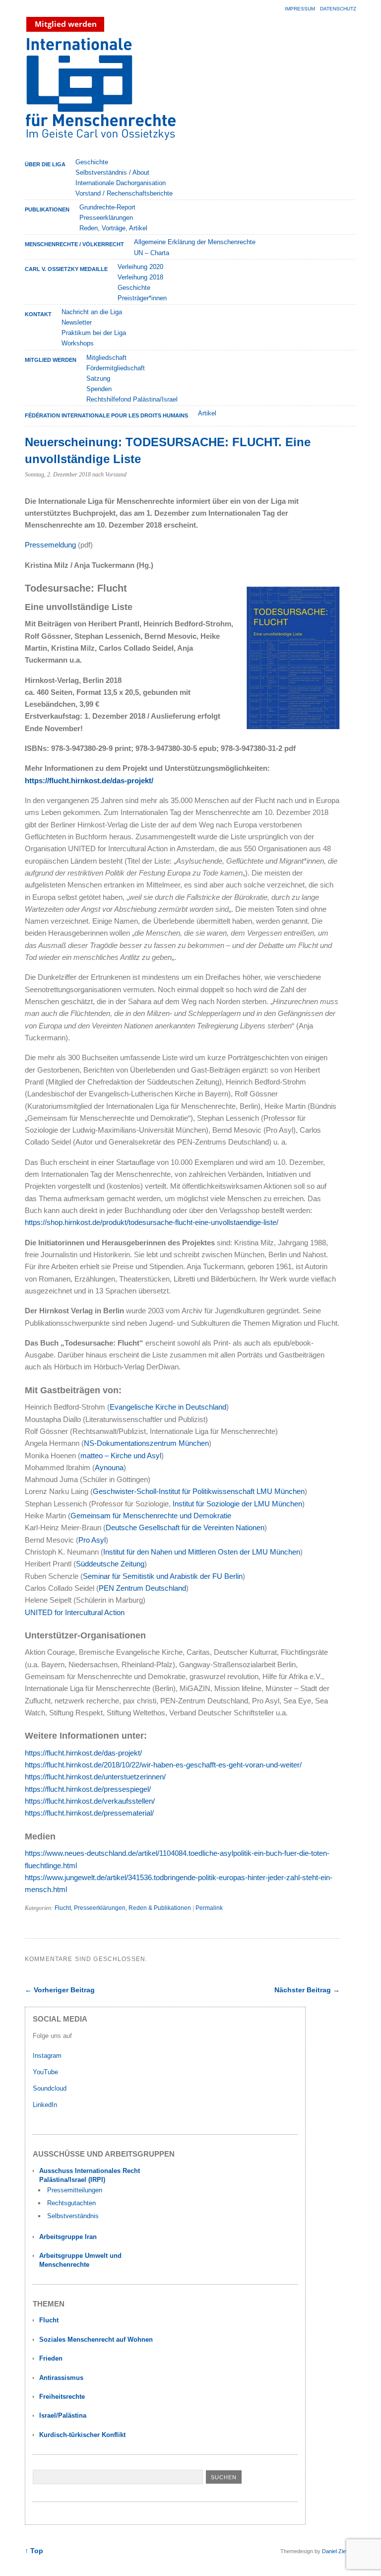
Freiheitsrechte (62, 2397)
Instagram (47, 2056)
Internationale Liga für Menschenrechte (112, 94)
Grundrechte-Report (107, 207)
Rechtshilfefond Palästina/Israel (132, 399)
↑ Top (34, 2551)
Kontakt (38, 314)
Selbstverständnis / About (112, 172)
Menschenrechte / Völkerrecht (74, 244)
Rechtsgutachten (71, 2203)
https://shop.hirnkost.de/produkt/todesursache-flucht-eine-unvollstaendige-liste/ (152, 1222)
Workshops (78, 343)
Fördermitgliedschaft (116, 368)
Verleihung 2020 (140, 267)
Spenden (99, 389)
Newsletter (77, 322)
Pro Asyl (92, 1540)
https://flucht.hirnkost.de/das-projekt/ (89, 780)
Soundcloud (51, 2088)
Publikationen (47, 209)
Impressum (300, 9)
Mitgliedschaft (106, 358)
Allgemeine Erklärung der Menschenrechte (195, 242)
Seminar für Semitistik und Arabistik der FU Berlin (163, 1576)
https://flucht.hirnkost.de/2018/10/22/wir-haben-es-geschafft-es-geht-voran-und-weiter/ (163, 1765)
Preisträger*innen (142, 298)
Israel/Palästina (63, 2415)
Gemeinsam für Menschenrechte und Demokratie (151, 1516)
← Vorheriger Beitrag (60, 1990)
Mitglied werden (51, 360)
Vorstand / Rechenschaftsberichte (124, 193)
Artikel (207, 413)
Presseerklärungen (106, 218)
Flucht (63, 1908)
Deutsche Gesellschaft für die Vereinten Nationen (185, 1527)
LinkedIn (46, 2105)
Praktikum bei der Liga (94, 333)
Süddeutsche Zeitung (110, 1564)
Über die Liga (45, 164)
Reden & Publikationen (160, 1908)
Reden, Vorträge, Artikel (113, 228)
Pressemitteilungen (75, 2190)
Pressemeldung (50, 545)
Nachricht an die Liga (92, 312)
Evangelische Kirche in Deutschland (168, 1407)
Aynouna (109, 1467)
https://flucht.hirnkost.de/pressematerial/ (89, 1813)
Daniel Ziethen (339, 2551)
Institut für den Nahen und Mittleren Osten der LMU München (202, 1552)
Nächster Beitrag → (307, 1990)
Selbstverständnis (73, 2216)
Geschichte (92, 162)
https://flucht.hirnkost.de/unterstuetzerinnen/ (95, 1777)
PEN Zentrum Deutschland (142, 1588)
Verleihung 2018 (140, 277)
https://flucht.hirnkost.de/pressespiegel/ (88, 1789)
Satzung (98, 378)
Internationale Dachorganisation (121, 183)
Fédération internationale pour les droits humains (106, 415)
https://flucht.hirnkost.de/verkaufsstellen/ (90, 1801)
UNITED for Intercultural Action (75, 1612)
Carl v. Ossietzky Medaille (66, 269)
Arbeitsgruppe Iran (68, 2237)
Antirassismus (61, 2378)
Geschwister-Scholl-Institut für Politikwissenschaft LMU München (199, 1491)
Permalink (209, 1908)
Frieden (51, 2358)
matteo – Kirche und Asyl (121, 1456)
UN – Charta (152, 253)
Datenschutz (338, 9)
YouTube (46, 2072)
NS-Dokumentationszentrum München (146, 1443)
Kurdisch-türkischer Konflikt (82, 2435)
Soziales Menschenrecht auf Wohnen (96, 2339)
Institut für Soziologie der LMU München (237, 1504)
